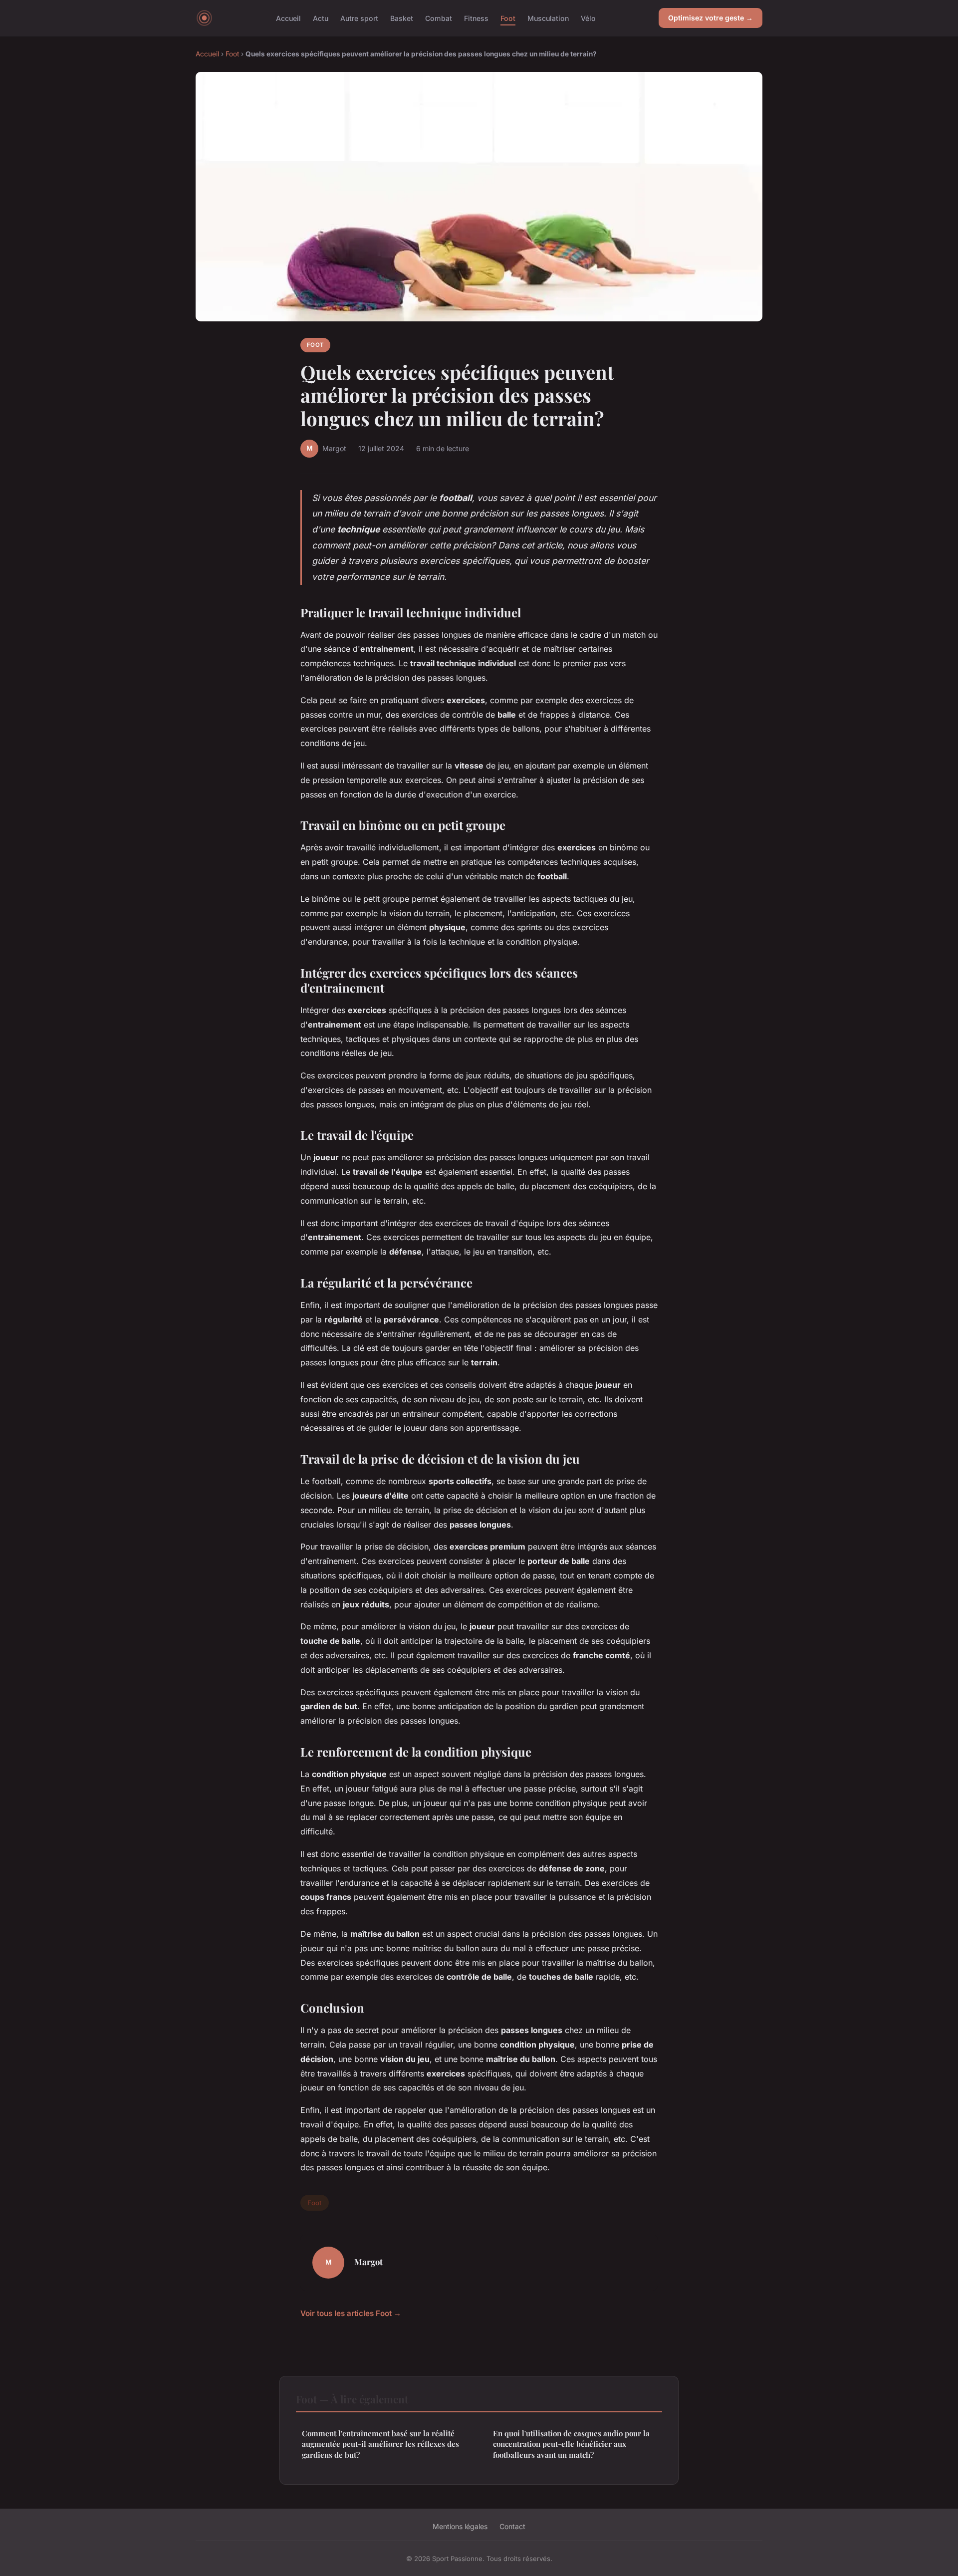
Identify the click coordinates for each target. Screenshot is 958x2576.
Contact (512, 2526)
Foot (508, 18)
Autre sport (359, 18)
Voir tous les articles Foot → (351, 2313)
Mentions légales (460, 2526)
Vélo (588, 18)
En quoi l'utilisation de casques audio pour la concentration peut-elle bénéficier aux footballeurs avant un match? (571, 2444)
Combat (439, 18)
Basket (402, 18)
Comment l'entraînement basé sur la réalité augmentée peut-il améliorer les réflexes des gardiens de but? (380, 2444)
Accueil (288, 18)
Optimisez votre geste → (711, 18)
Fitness (476, 18)
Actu (321, 18)
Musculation (548, 18)
